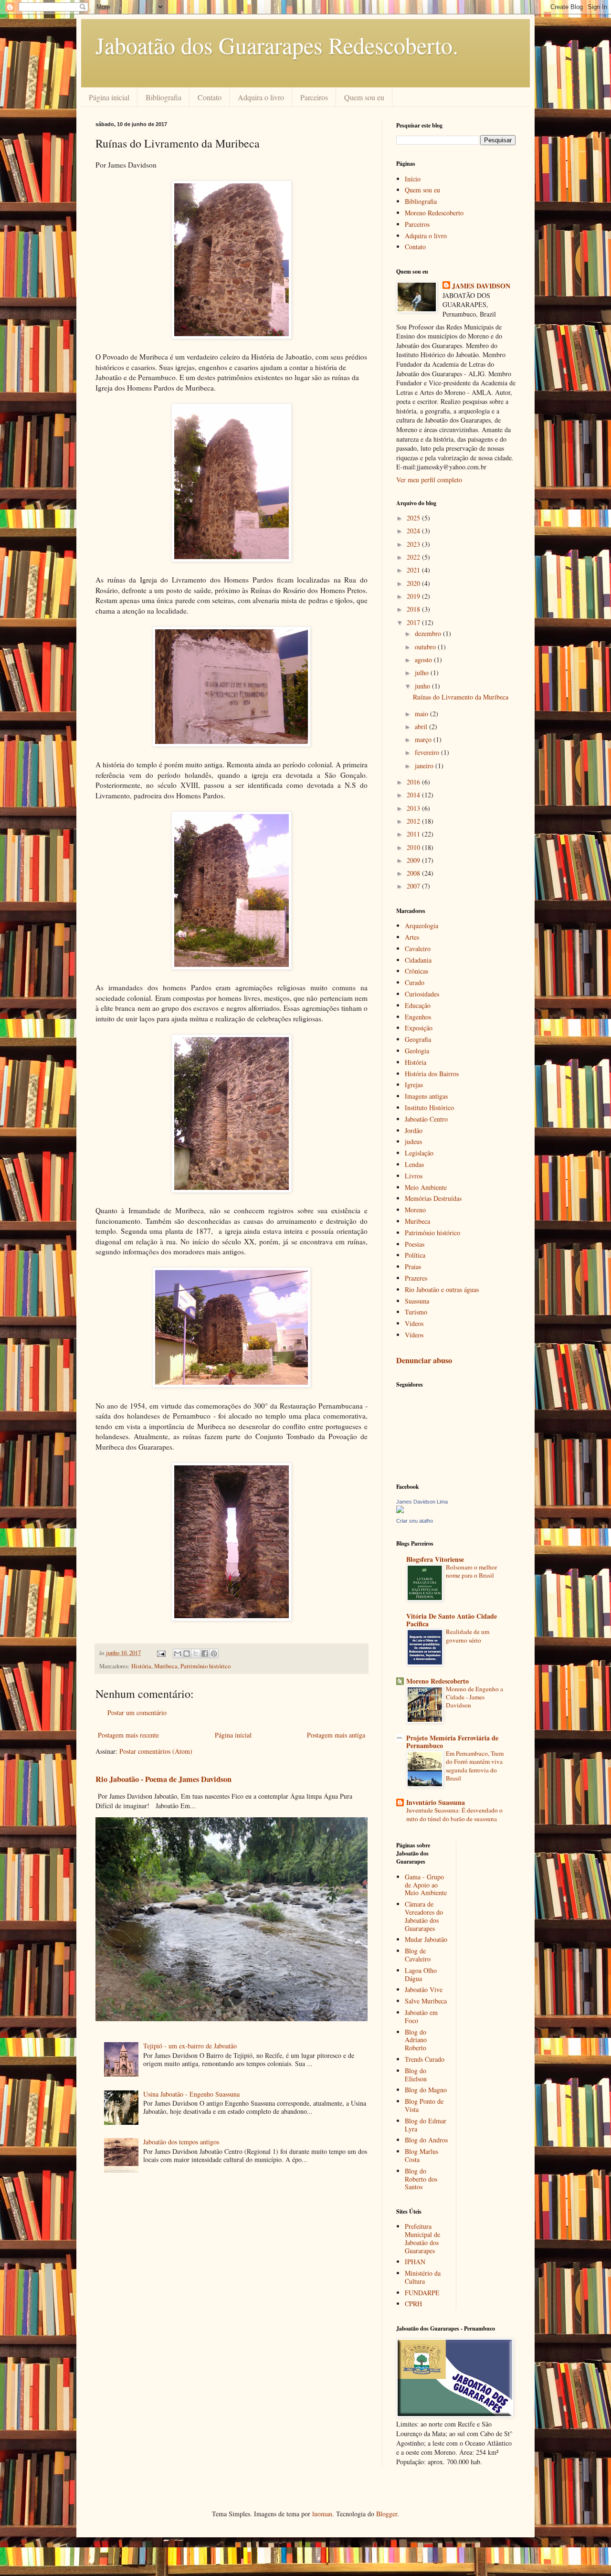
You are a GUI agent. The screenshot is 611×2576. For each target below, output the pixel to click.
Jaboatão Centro (426, 1119)
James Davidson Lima (422, 1502)
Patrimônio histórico (205, 1666)
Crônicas (416, 971)
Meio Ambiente (426, 1187)
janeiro (425, 766)
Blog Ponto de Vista (424, 2105)
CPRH (413, 2304)
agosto (424, 660)
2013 (414, 808)
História (141, 1666)
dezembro (429, 633)
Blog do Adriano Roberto (416, 2040)
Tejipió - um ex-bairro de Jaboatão (190, 2046)
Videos (414, 1323)
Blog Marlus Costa (421, 2155)
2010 (414, 847)
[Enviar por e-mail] (178, 1654)
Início (413, 179)
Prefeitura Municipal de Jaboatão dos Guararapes (422, 2238)
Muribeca (166, 1666)
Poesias (415, 1244)
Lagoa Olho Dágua (421, 1974)
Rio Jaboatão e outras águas (442, 1289)
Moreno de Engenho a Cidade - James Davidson (474, 1697)
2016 (414, 782)
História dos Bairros (432, 1074)
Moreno (415, 1210)
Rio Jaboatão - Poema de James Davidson (163, 1779)
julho (423, 673)
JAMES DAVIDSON (481, 286)
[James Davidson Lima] (400, 1511)
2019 (414, 596)
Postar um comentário (137, 1712)
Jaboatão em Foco (421, 2016)
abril (422, 726)
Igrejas (414, 1085)
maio (422, 714)
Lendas (414, 1164)
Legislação (419, 1153)
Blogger (387, 2514)
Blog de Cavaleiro (418, 1955)
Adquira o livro (261, 97)
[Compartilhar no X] (196, 1654)
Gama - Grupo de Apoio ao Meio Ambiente (426, 1885)
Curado (415, 982)
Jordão (414, 1130)
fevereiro (428, 752)
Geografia (418, 1039)
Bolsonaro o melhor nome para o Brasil (471, 1571)
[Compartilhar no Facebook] (205, 1654)
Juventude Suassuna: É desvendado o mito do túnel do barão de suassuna (454, 1814)
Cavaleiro (418, 949)
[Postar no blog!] (187, 1654)
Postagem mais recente (128, 1735)
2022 (414, 557)
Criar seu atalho (415, 1521)
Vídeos (414, 1335)
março (424, 739)
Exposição (419, 1028)
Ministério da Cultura (423, 2277)
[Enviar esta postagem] (161, 1653)
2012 (414, 821)
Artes (412, 937)
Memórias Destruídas (433, 1198)
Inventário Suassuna (436, 1802)
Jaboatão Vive (424, 1989)
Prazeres (416, 1278)
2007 (414, 886)
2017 (414, 622)
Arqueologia (421, 926)
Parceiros (314, 97)
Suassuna (417, 1301)
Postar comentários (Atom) (156, 1751)
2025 (414, 518)
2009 (414, 860)
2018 (414, 609)
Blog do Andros (426, 2140)
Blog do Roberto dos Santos (421, 2179)
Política (415, 1255)
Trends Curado (425, 2059)
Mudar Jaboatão (426, 1939)
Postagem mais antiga (336, 1735)
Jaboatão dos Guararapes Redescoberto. (277, 45)
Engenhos (418, 1017)
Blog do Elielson (416, 2075)
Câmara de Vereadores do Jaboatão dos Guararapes (424, 1916)
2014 (414, 795)
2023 (414, 544)
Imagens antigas (426, 1096)
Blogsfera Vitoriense (435, 1559)
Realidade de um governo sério (468, 1636)
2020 (414, 583)
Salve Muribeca (426, 2001)
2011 (414, 834)
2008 (414, 873)
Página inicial (109, 97)
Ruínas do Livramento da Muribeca (461, 697)
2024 (414, 531)
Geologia (417, 1051)
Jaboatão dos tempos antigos (181, 2142)
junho (423, 686)
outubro (426, 647)
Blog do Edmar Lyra (426, 2125)
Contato (210, 97)
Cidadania (418, 960)
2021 (414, 570)
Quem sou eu (364, 97)
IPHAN (415, 2262)
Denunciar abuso (424, 1360)
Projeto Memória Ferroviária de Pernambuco (452, 1742)
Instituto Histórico (429, 1108)
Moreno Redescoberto (434, 213)
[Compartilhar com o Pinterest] (214, 1654)
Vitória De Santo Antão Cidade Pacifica (452, 1620)
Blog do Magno (426, 2090)
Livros (414, 1176)
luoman (322, 2514)
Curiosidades (422, 994)
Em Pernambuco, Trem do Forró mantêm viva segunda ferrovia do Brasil (475, 1766)
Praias (413, 1267)
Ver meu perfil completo (429, 480)
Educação (418, 1005)
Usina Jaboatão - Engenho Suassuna (191, 2094)
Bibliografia (163, 97)
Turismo (416, 1312)
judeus (413, 1141)
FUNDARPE (422, 2293)
